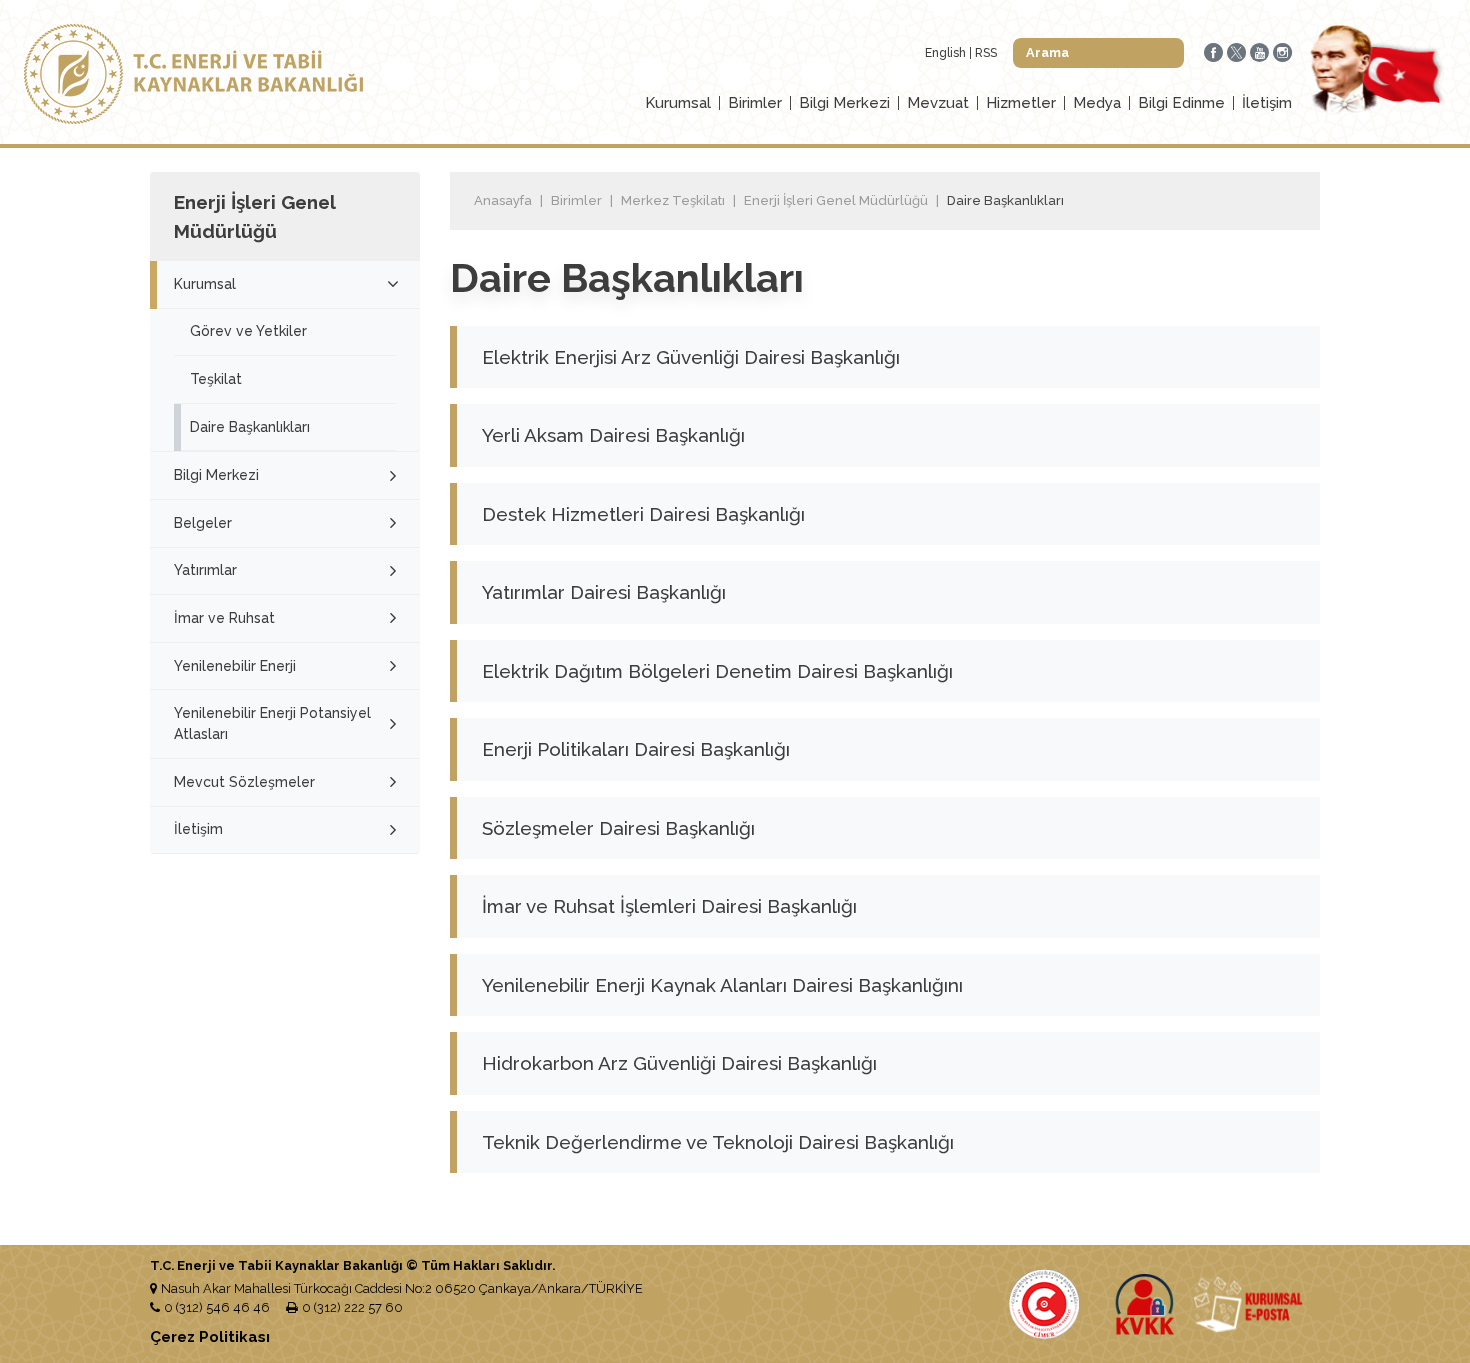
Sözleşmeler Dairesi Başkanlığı (618, 828)
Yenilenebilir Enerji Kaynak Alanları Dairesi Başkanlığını (722, 985)
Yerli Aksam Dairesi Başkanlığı (613, 435)
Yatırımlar (205, 570)
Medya (1097, 103)
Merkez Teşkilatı (673, 200)
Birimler (755, 103)
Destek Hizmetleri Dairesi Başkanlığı (643, 514)
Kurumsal (678, 103)
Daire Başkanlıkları (250, 427)
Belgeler (203, 523)
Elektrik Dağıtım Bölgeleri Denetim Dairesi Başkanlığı (717, 671)
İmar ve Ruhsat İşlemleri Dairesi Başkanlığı (669, 906)
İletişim (1267, 103)
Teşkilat (216, 379)
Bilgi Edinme (1181, 103)
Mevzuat (938, 103)
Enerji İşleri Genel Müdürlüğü (836, 200)
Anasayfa (503, 200)
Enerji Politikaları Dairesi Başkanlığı (636, 749)
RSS (986, 53)
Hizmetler (1021, 103)
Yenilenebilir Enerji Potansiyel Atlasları (272, 723)
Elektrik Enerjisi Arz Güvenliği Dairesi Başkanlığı (691, 357)
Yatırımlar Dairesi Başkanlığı (604, 592)
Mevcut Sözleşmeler (244, 782)
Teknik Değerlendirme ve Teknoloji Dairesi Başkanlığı (718, 1142)
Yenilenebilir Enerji (235, 666)
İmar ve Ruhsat (224, 618)
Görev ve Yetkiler (248, 331)
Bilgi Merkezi (844, 103)
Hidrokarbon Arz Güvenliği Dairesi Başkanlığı (679, 1063)
